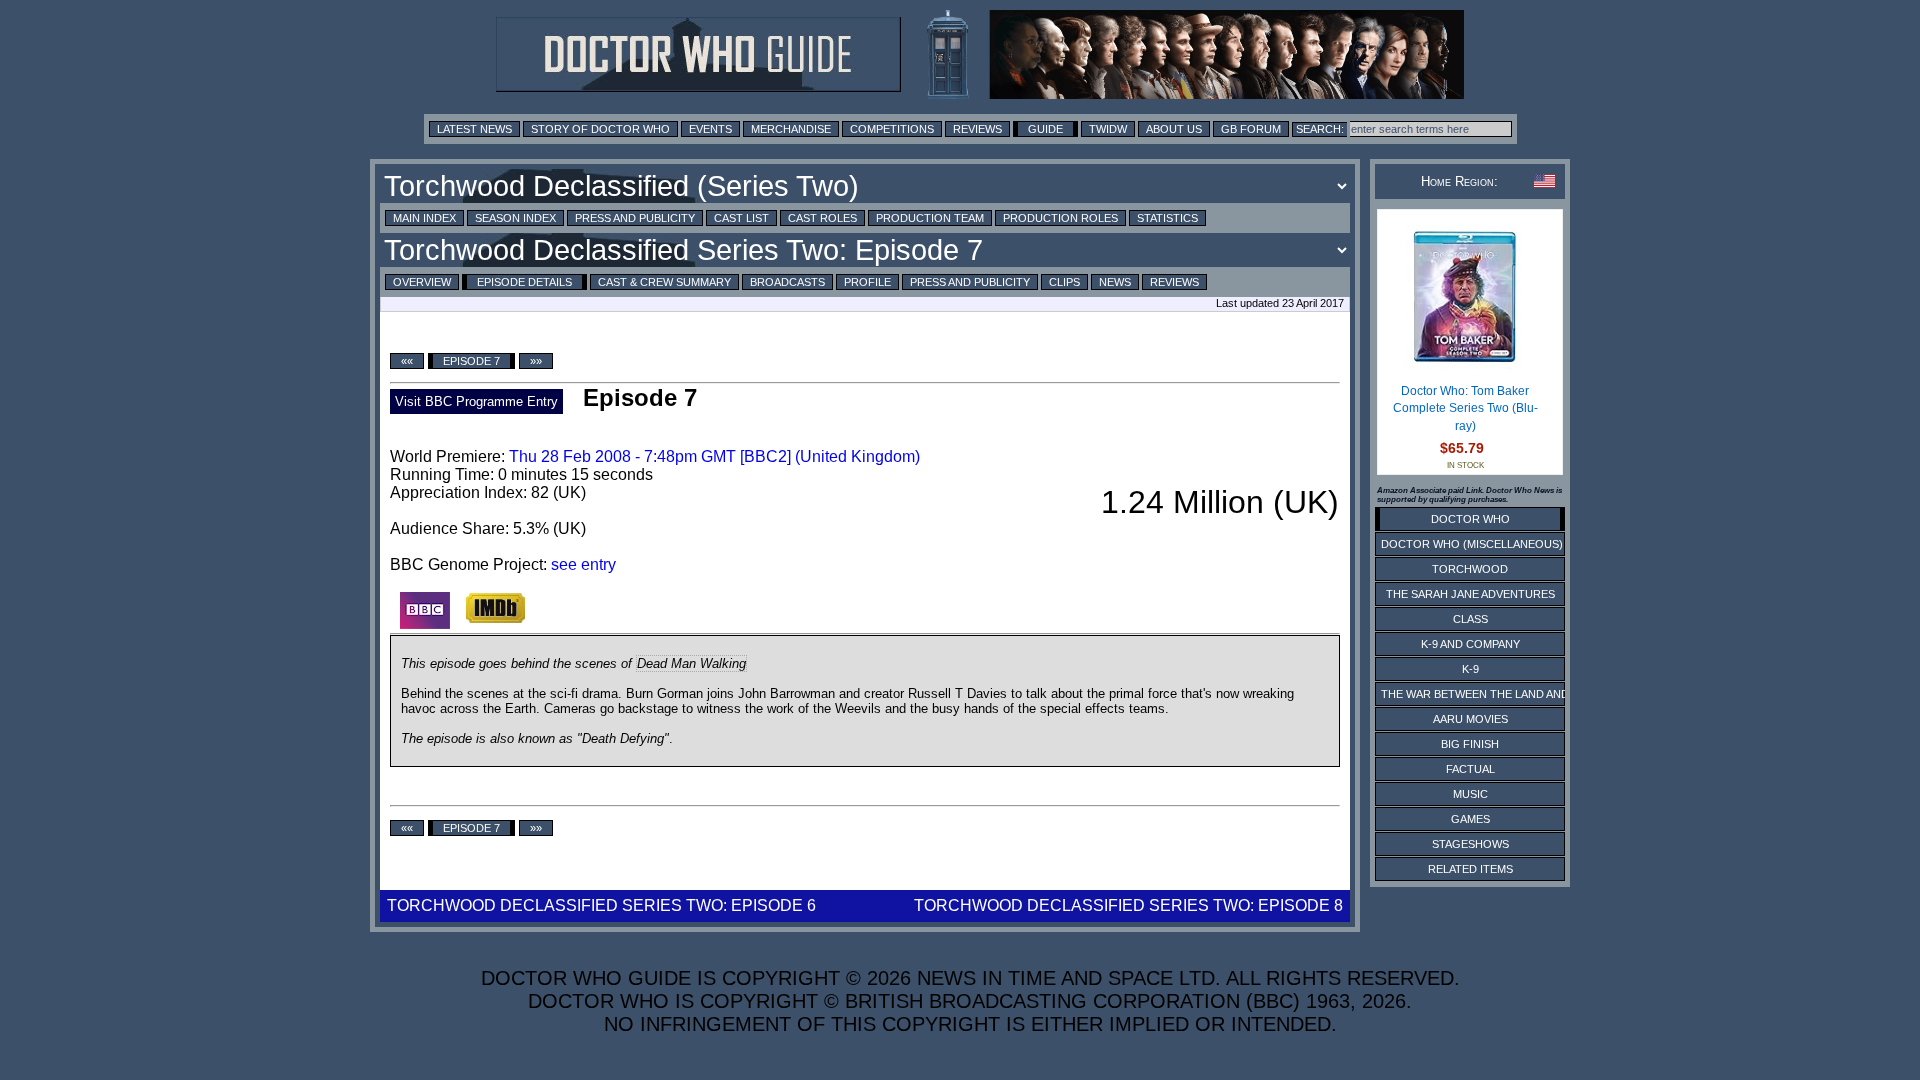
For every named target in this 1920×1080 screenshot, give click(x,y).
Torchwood (1470, 569)
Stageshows (1470, 844)
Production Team (930, 218)
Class (1470, 619)
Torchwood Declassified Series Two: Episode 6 (601, 905)
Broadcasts (787, 282)
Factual (1470, 769)
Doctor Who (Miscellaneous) (1472, 544)
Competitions (892, 129)
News (1115, 282)
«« (407, 361)
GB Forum (1251, 129)
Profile (867, 282)
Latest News (474, 129)
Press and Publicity (635, 218)
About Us (1174, 129)
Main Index (424, 218)
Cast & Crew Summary (664, 282)
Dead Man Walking (691, 663)
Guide (1045, 129)
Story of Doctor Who (600, 129)
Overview (422, 282)
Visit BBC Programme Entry (476, 401)
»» (536, 361)
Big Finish (1470, 744)
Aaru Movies (1470, 719)
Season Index (515, 218)
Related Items (1470, 869)
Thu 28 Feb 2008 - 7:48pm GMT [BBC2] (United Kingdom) (714, 456)
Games (1470, 819)
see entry (583, 564)
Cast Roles (822, 218)
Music (1470, 794)
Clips (1064, 282)
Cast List (741, 218)
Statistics (1167, 218)
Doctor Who (1470, 519)
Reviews (977, 129)
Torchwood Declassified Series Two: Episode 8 (1128, 905)
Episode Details (524, 282)
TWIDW (1108, 129)
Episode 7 (471, 361)
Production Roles (1060, 218)
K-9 (1470, 669)
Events (710, 129)
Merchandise (791, 129)
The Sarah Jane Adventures (1470, 594)
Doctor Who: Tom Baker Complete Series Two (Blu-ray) (1465, 408)
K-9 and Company (1470, 644)
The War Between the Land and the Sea (1499, 694)
